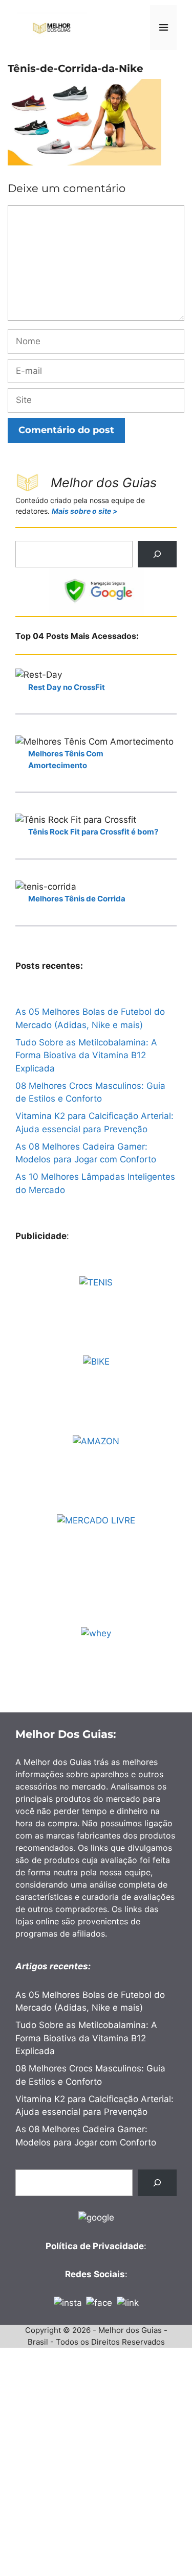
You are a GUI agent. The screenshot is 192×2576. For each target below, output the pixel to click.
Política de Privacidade (95, 2246)
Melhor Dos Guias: (66, 1734)
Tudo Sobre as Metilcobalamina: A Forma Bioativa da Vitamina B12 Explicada (86, 1055)
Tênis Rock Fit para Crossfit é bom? (93, 832)
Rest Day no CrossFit (67, 687)
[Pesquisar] (157, 554)
